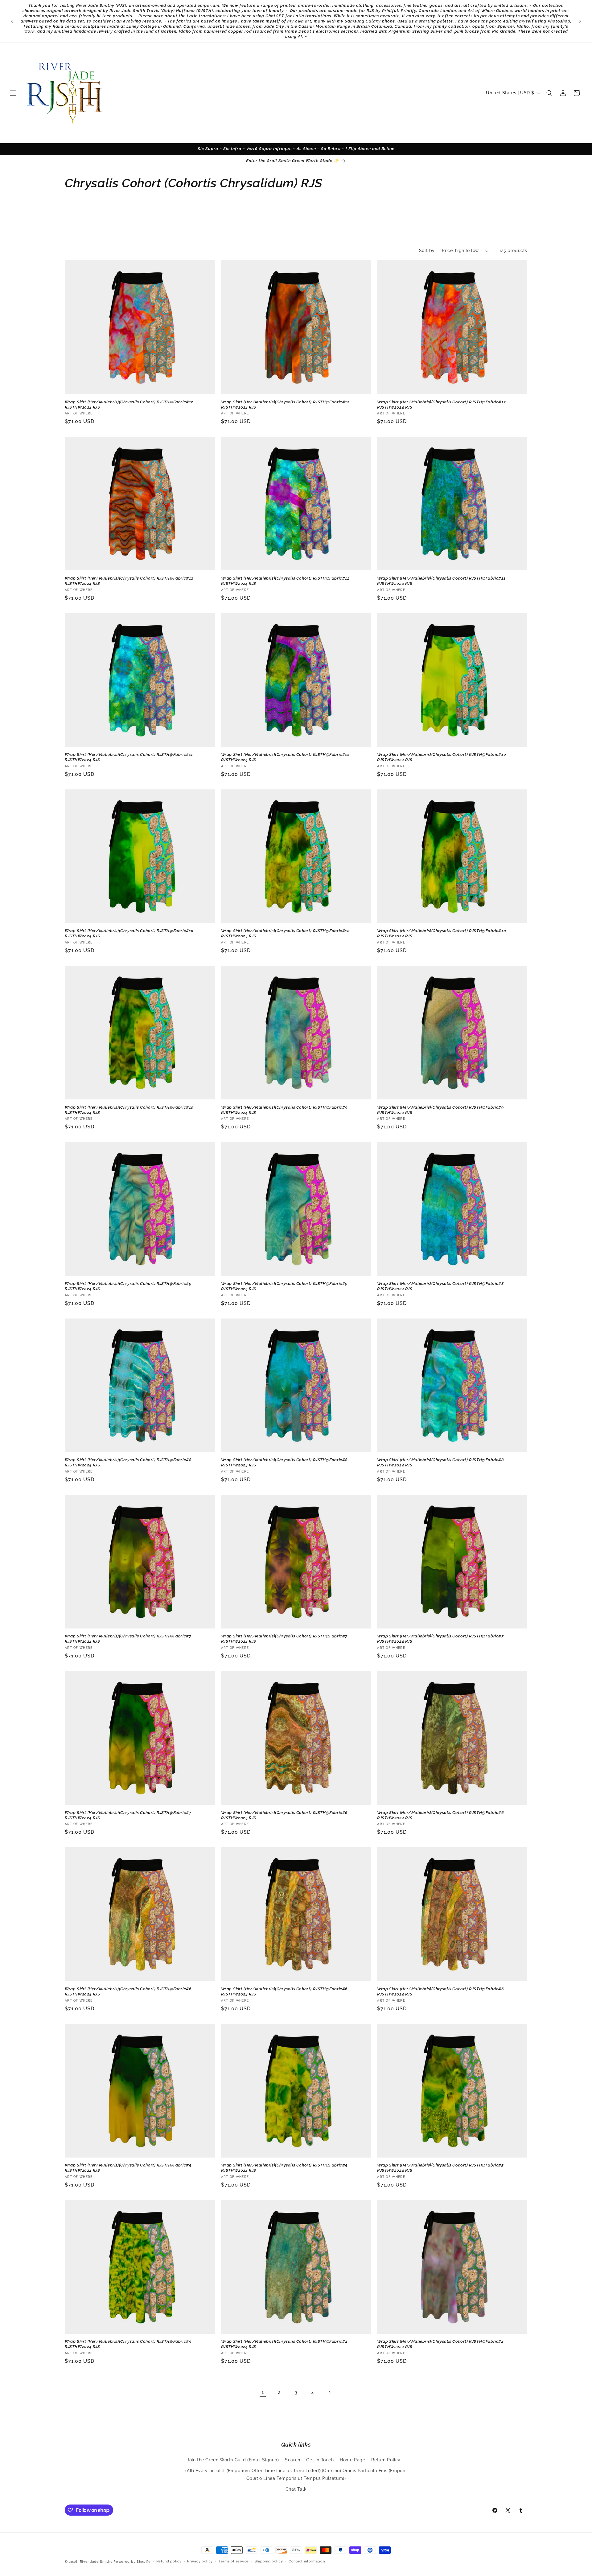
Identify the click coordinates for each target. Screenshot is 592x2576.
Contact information (307, 2561)
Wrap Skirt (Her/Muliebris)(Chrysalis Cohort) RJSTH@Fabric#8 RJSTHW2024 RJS (440, 1286)
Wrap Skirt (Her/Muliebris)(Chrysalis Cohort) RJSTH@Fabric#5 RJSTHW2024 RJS (128, 2168)
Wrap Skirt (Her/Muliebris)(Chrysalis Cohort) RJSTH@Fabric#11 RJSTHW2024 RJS (285, 581)
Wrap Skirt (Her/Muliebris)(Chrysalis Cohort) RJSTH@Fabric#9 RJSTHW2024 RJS (284, 1110)
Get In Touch (320, 2460)
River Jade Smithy (96, 2562)
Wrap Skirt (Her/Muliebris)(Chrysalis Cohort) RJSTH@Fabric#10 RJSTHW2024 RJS (442, 757)
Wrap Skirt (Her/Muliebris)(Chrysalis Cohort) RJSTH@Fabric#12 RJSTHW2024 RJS (129, 405)
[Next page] (329, 2392)
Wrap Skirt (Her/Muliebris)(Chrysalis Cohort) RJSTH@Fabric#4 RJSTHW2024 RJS (284, 2344)
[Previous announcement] (12, 21)
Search (293, 2460)
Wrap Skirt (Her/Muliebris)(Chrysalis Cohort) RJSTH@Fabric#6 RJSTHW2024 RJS (284, 1815)
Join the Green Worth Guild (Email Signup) (233, 2460)
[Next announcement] (580, 21)
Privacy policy (200, 2561)
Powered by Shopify (132, 2562)
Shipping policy (269, 2561)
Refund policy (169, 2561)
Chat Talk (296, 2489)
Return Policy (386, 2460)
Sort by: (427, 251)
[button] (13, 93)
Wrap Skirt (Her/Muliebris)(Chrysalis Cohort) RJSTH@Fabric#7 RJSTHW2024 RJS (128, 1639)
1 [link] (263, 2392)
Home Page (352, 2460)
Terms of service (234, 2561)
